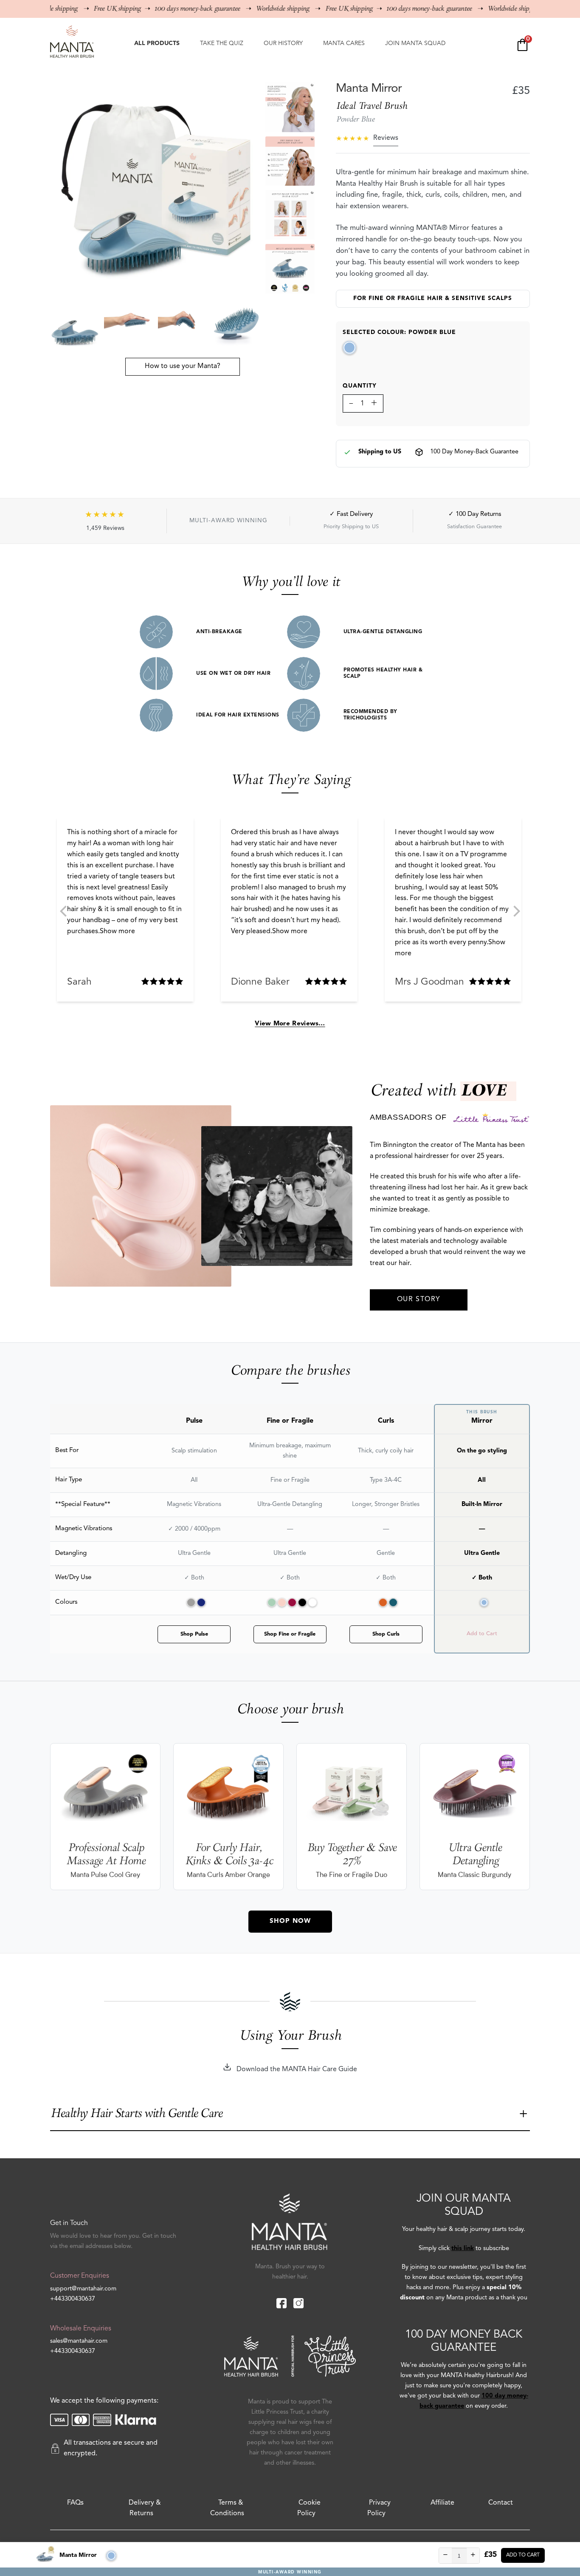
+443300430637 (73, 2299)
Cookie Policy (309, 2508)
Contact (501, 2503)
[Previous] (64, 911)
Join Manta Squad (415, 43)
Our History (283, 43)
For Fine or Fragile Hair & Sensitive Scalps (433, 299)
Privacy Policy (379, 2508)
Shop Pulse (194, 1634)
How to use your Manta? (183, 366)
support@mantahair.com (83, 2289)
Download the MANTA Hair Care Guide (296, 2069)
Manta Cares (344, 43)
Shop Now (290, 1921)
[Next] (516, 911)
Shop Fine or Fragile (290, 1634)
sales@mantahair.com (79, 2341)
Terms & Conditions (227, 2508)
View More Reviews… (290, 1024)
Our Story (419, 1299)
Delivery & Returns (145, 2508)
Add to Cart (523, 2555)
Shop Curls (386, 1634)
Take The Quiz (222, 43)
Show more (117, 931)
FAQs (75, 2503)
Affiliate (442, 2503)
